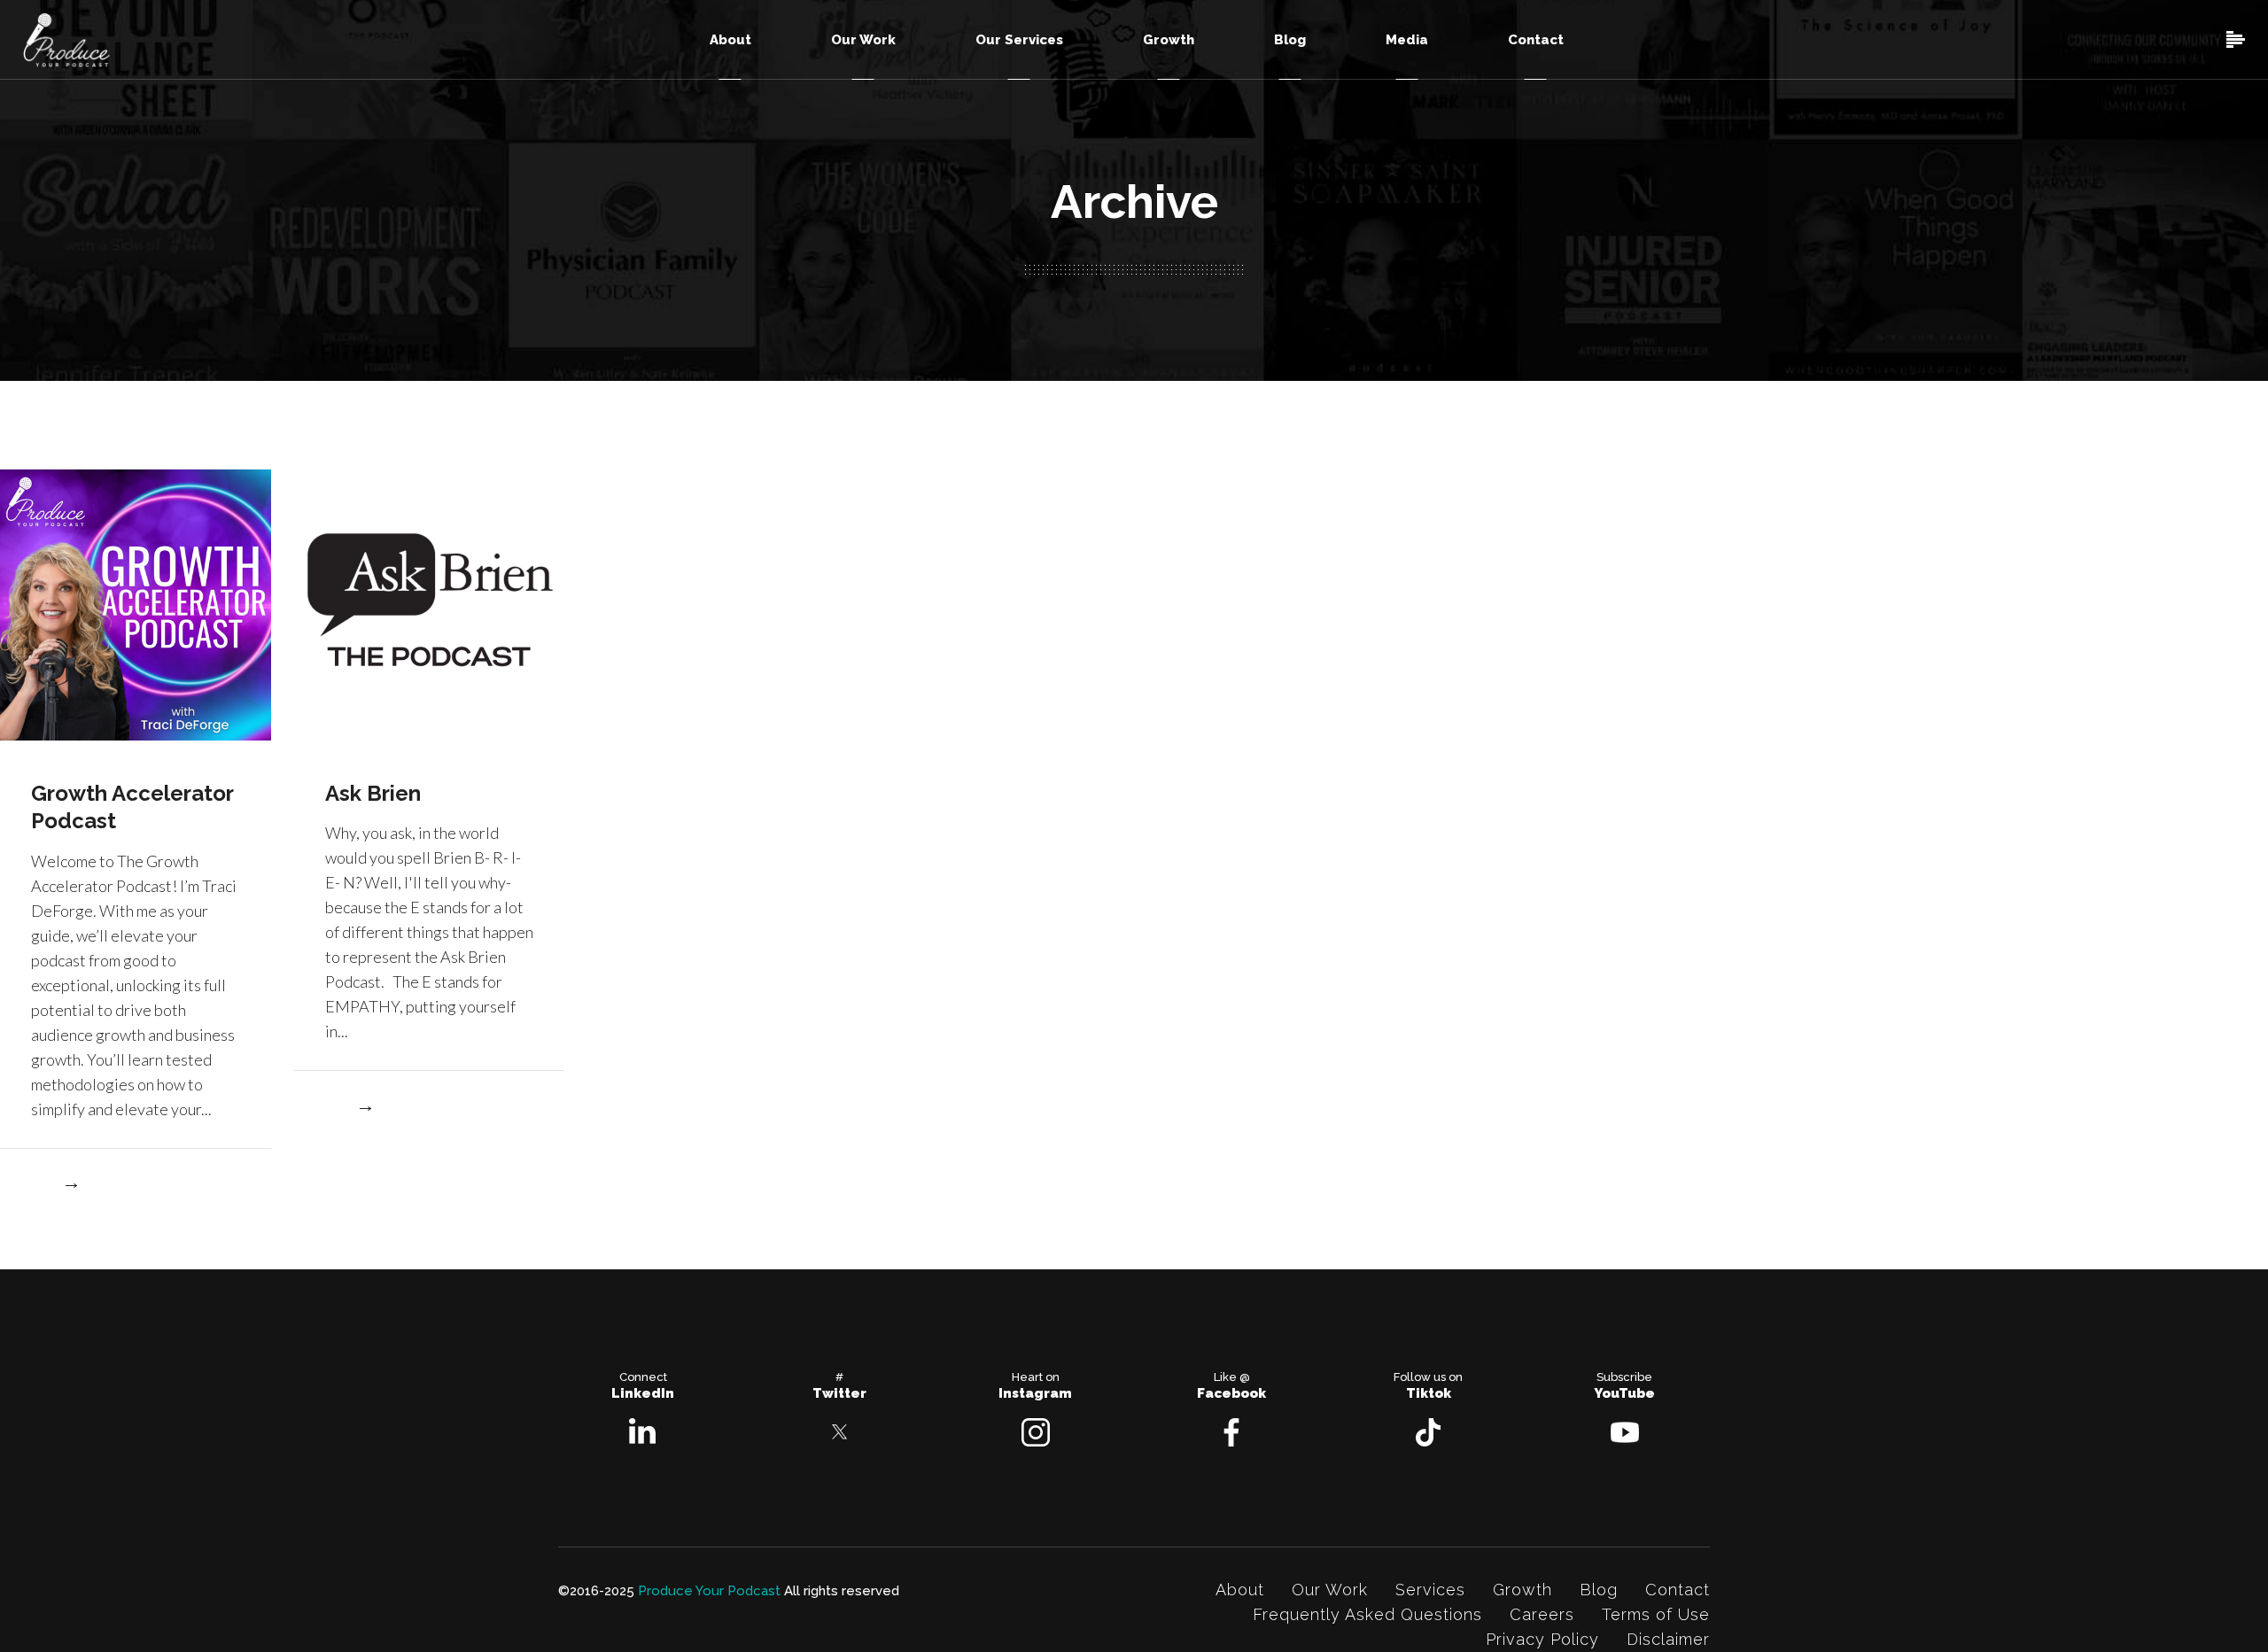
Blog (1599, 1590)
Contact (1678, 1590)
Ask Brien (373, 793)
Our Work (1330, 1590)
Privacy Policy (1542, 1639)
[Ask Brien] (430, 603)
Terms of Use (1656, 1614)
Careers (1542, 1614)
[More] (55, 1187)
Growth (1522, 1590)
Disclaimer (1668, 1639)
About (1240, 1590)
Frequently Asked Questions (1367, 1614)
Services (1430, 1590)
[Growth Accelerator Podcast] (136, 603)
